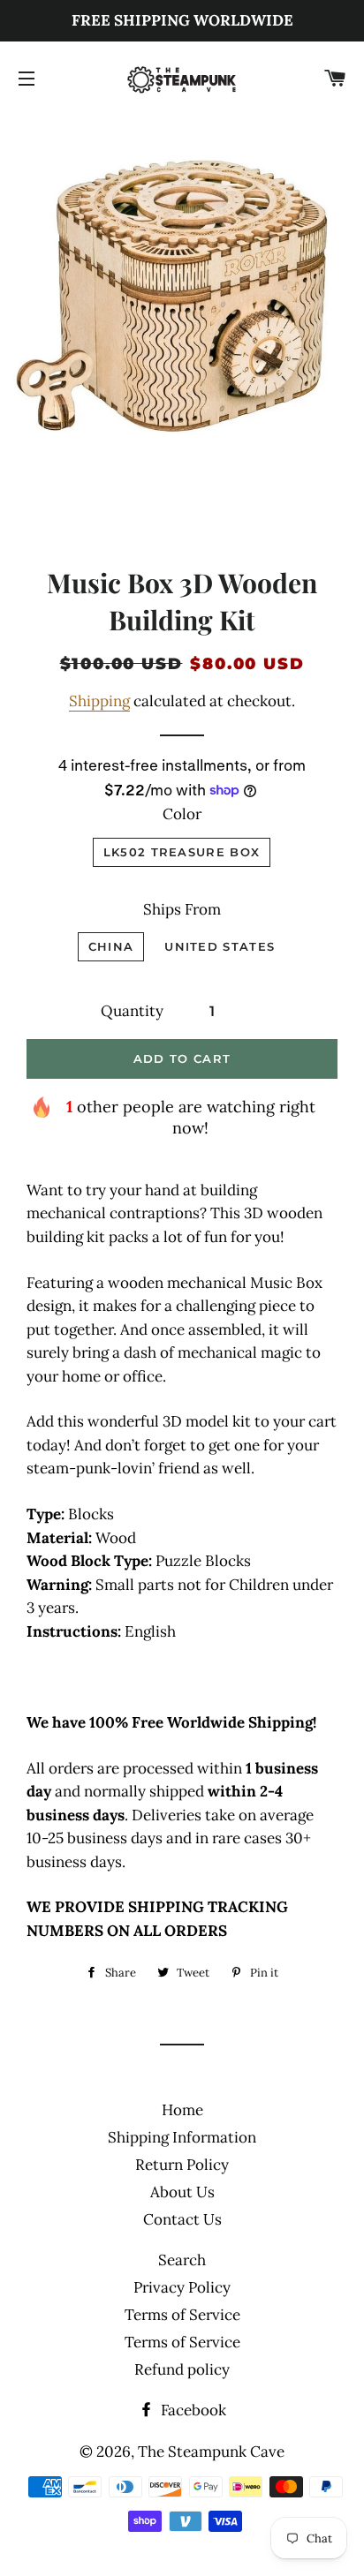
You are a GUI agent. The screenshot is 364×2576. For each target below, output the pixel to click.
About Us (182, 2192)
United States (220, 946)
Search (182, 2260)
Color (182, 814)
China (111, 946)
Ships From (182, 909)
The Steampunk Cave (211, 2452)
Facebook (192, 2410)
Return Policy (182, 2165)
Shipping (99, 701)
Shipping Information (182, 2137)
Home (182, 2110)
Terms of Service (182, 2315)
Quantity (132, 1011)
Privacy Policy (182, 2287)
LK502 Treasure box (182, 852)
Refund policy (182, 2369)
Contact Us (182, 2219)
